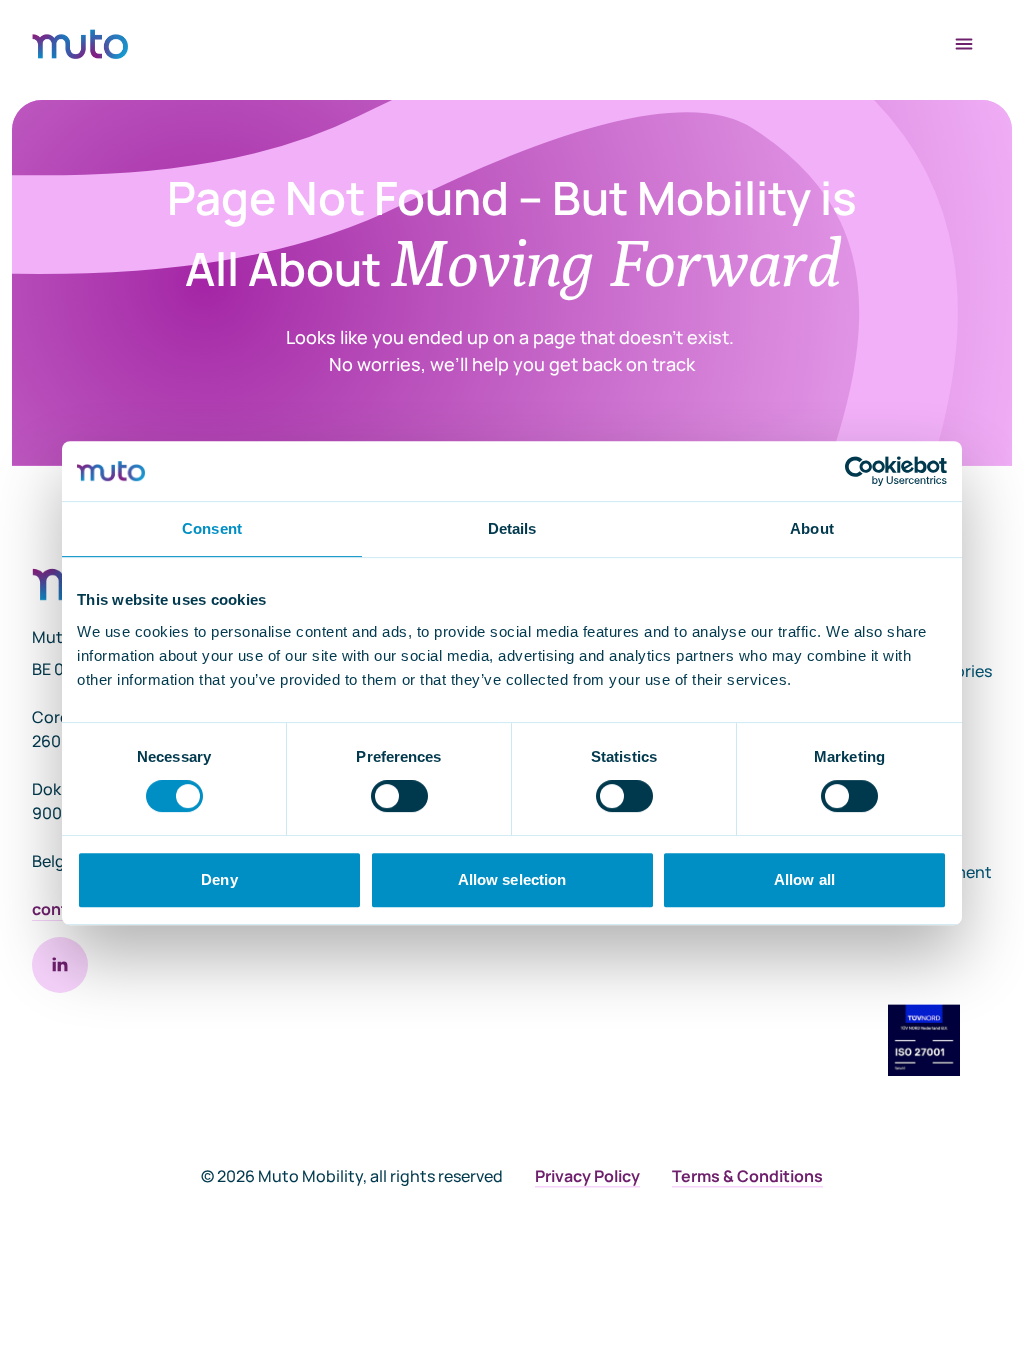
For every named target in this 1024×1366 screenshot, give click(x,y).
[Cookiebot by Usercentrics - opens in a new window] (859, 471)
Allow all (804, 879)
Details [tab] (512, 528)
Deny (219, 879)
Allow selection (512, 879)
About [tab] (812, 528)
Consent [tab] (212, 528)
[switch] (399, 796)
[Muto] (80, 43)
